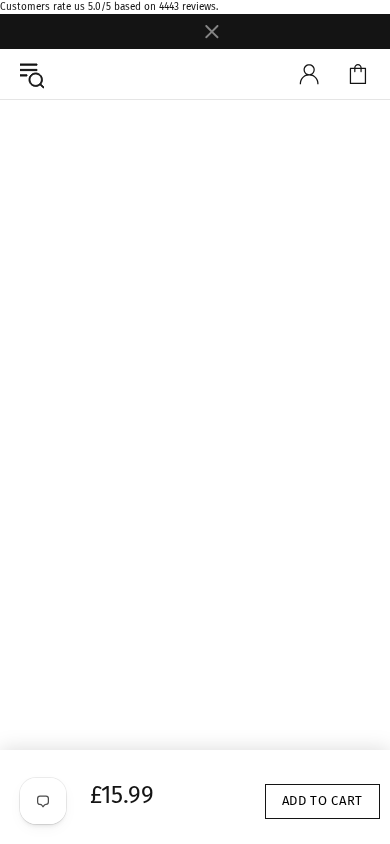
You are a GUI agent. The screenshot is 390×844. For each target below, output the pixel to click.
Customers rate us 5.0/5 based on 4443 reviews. (109, 7)
